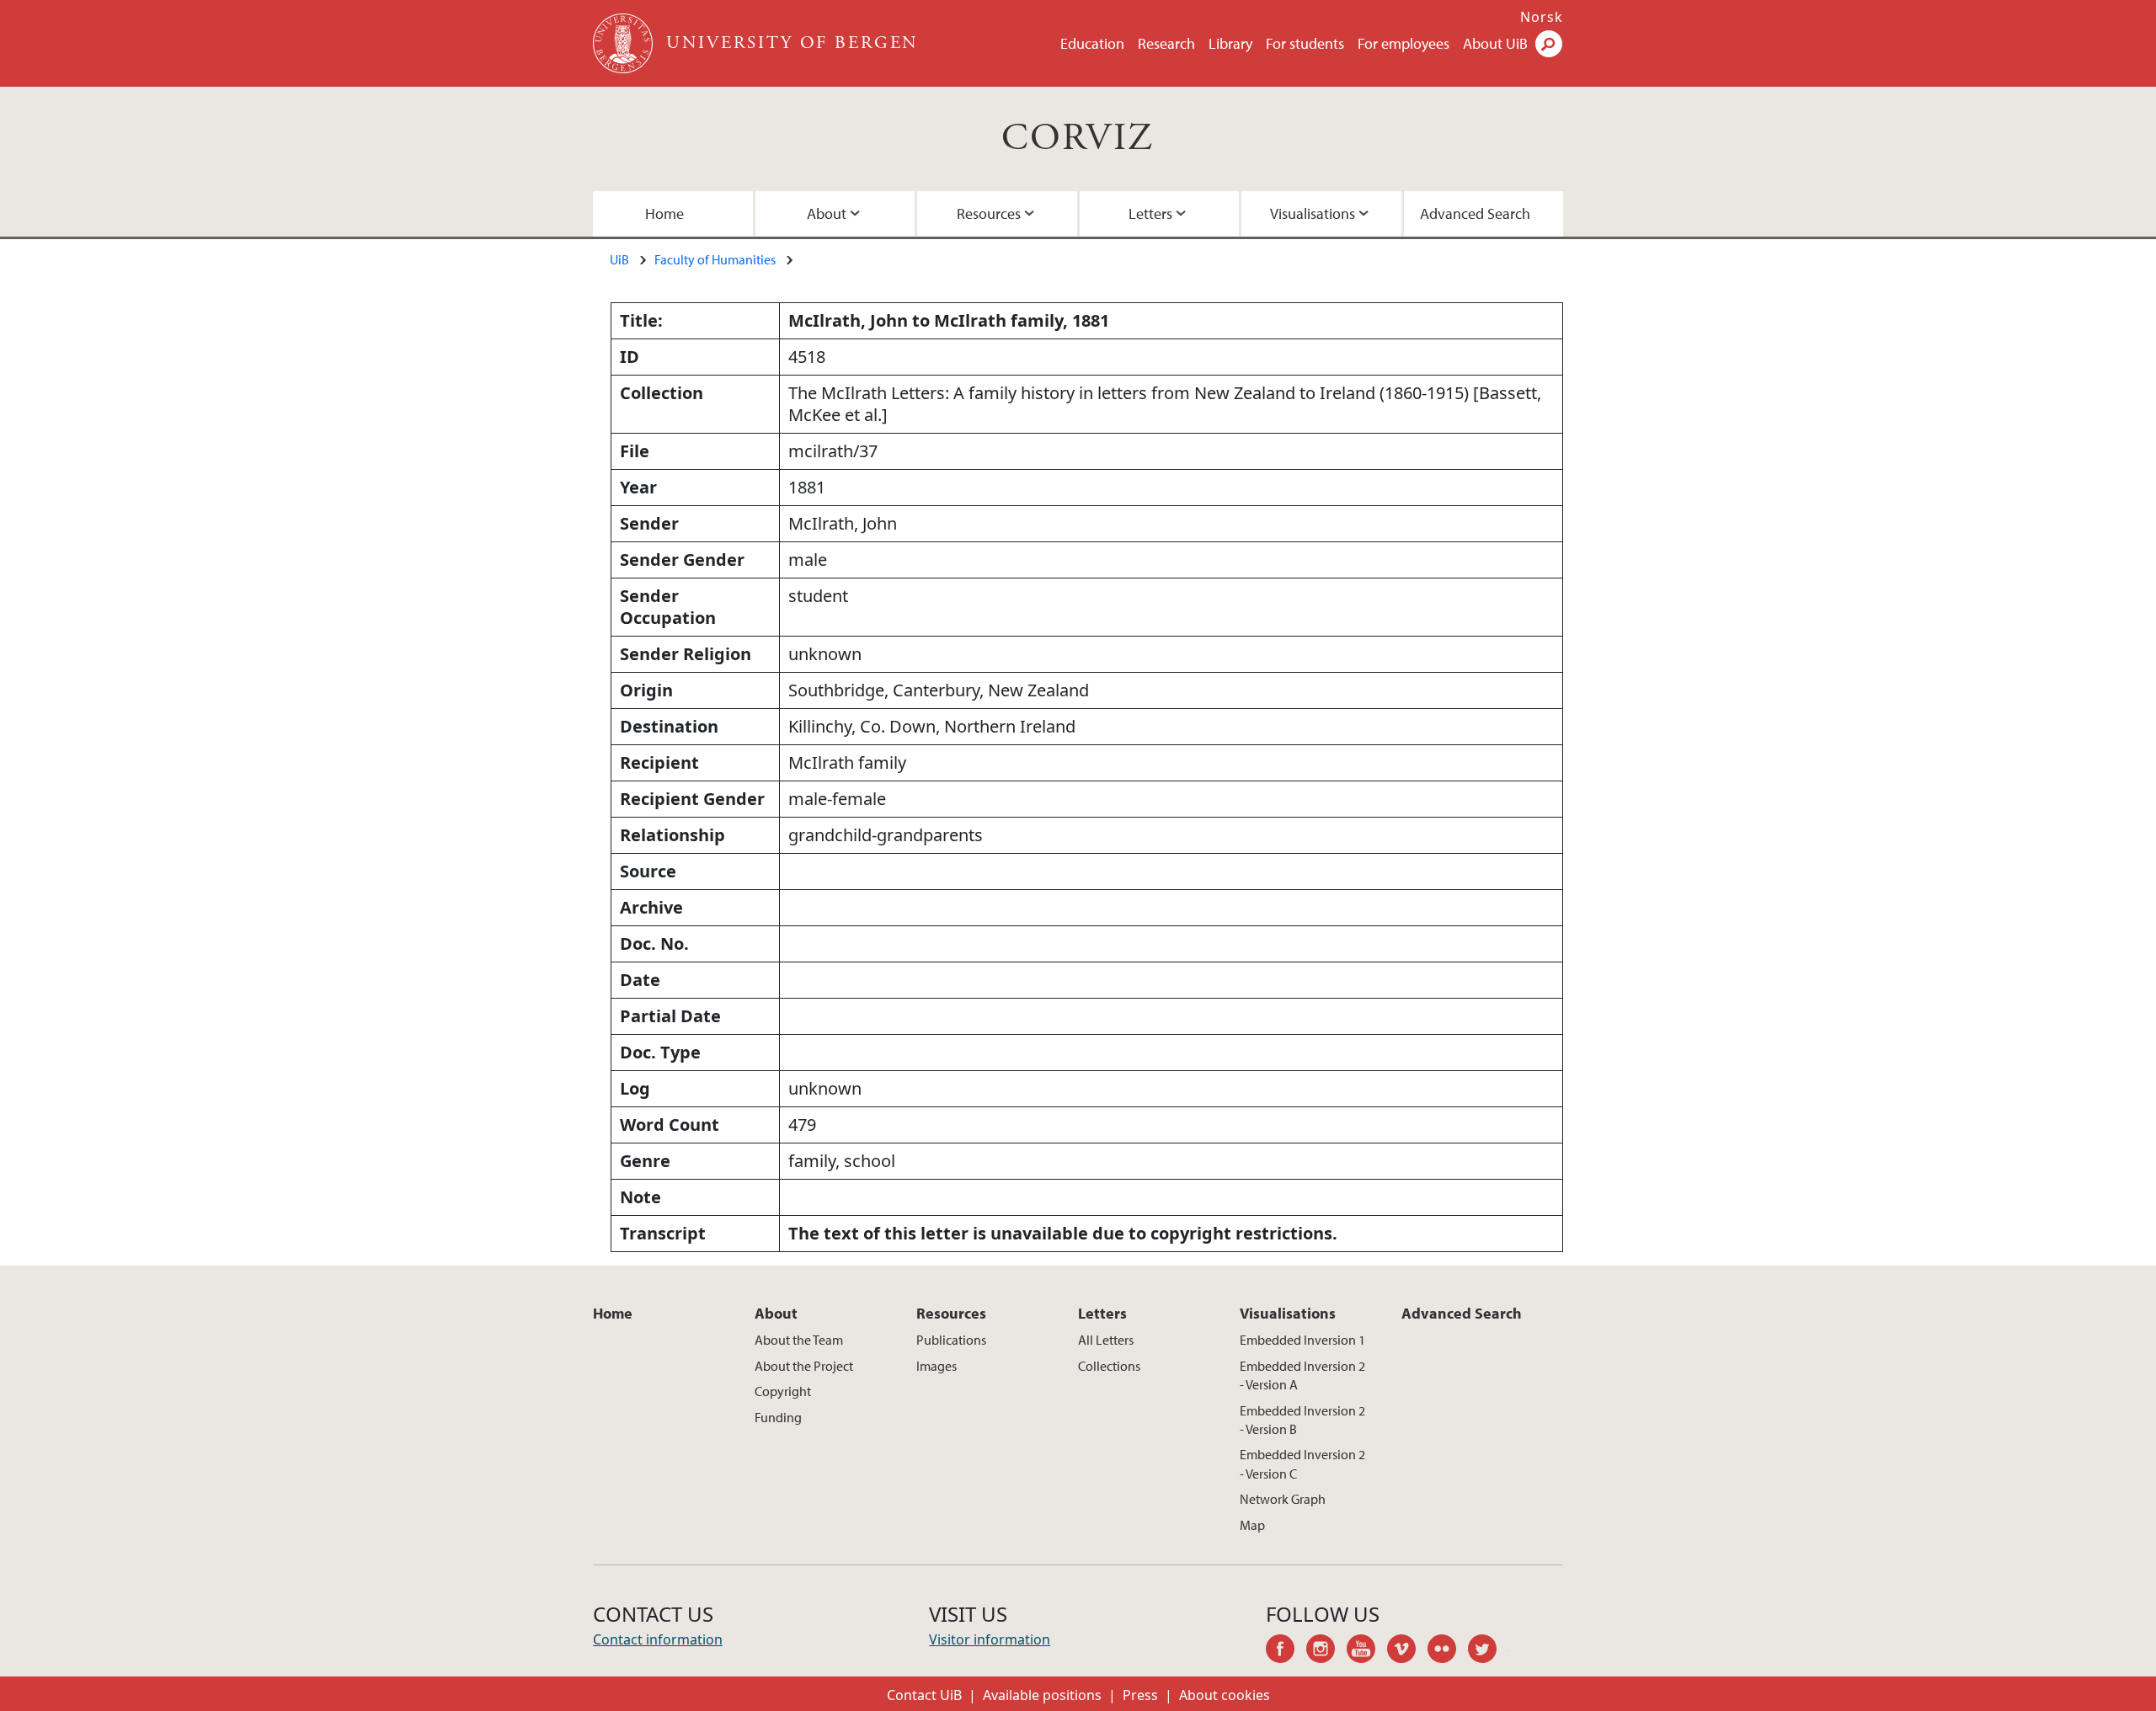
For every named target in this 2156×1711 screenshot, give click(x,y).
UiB (619, 259)
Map (1252, 1525)
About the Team (799, 1340)
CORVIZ (1078, 139)
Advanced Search (1475, 213)
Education (1092, 43)
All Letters (1106, 1340)
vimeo (1407, 1651)
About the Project (804, 1366)
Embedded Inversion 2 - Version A (1302, 1375)
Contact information (658, 1639)
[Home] (624, 43)
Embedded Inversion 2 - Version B (1302, 1420)
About (827, 213)
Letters (1150, 213)
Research (1166, 43)
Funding (778, 1417)
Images (937, 1366)
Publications (951, 1340)
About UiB (1495, 43)
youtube (1367, 1651)
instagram (1326, 1651)
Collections (1109, 1366)
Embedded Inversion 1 (1302, 1340)
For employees (1404, 43)
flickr (1448, 1651)
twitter (1488, 1651)
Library (1230, 43)
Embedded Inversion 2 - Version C (1302, 1463)
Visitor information (990, 1639)
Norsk (1542, 17)
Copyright (783, 1391)
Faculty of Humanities (715, 259)
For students (1305, 43)
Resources (989, 213)
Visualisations (1313, 213)
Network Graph (1283, 1499)
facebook (1286, 1651)
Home (664, 213)
